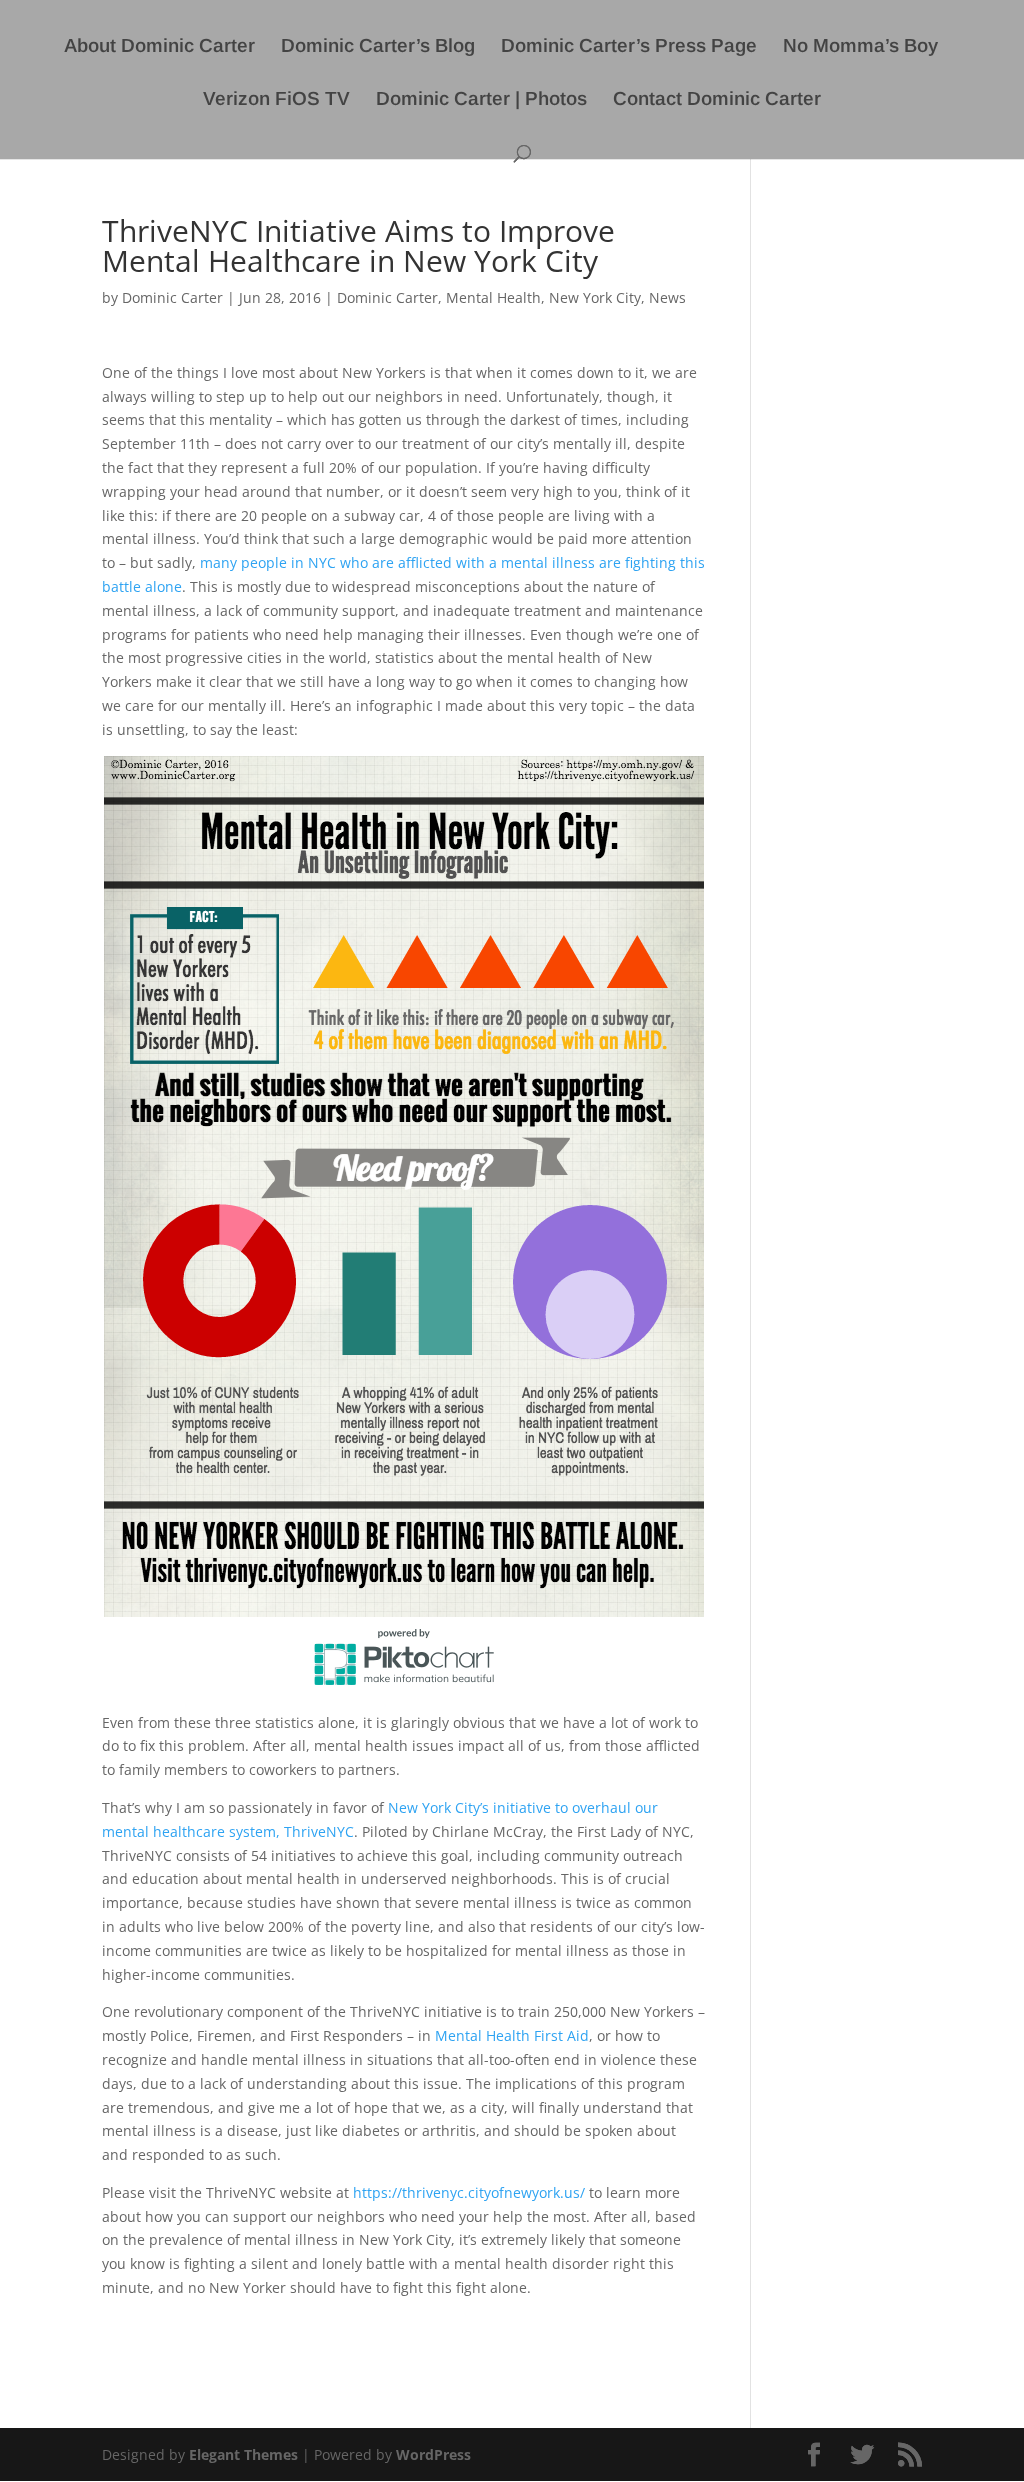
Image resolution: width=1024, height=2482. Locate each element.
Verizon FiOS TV (276, 100)
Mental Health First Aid (512, 2035)
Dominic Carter (172, 297)
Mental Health (493, 297)
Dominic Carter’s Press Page (629, 47)
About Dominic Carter (159, 47)
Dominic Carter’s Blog (378, 47)
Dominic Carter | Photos (481, 100)
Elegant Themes (243, 2454)
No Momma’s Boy (860, 47)
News (667, 297)
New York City (595, 297)
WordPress (433, 2454)
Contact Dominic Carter (717, 100)
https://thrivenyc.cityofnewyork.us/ (469, 2192)
